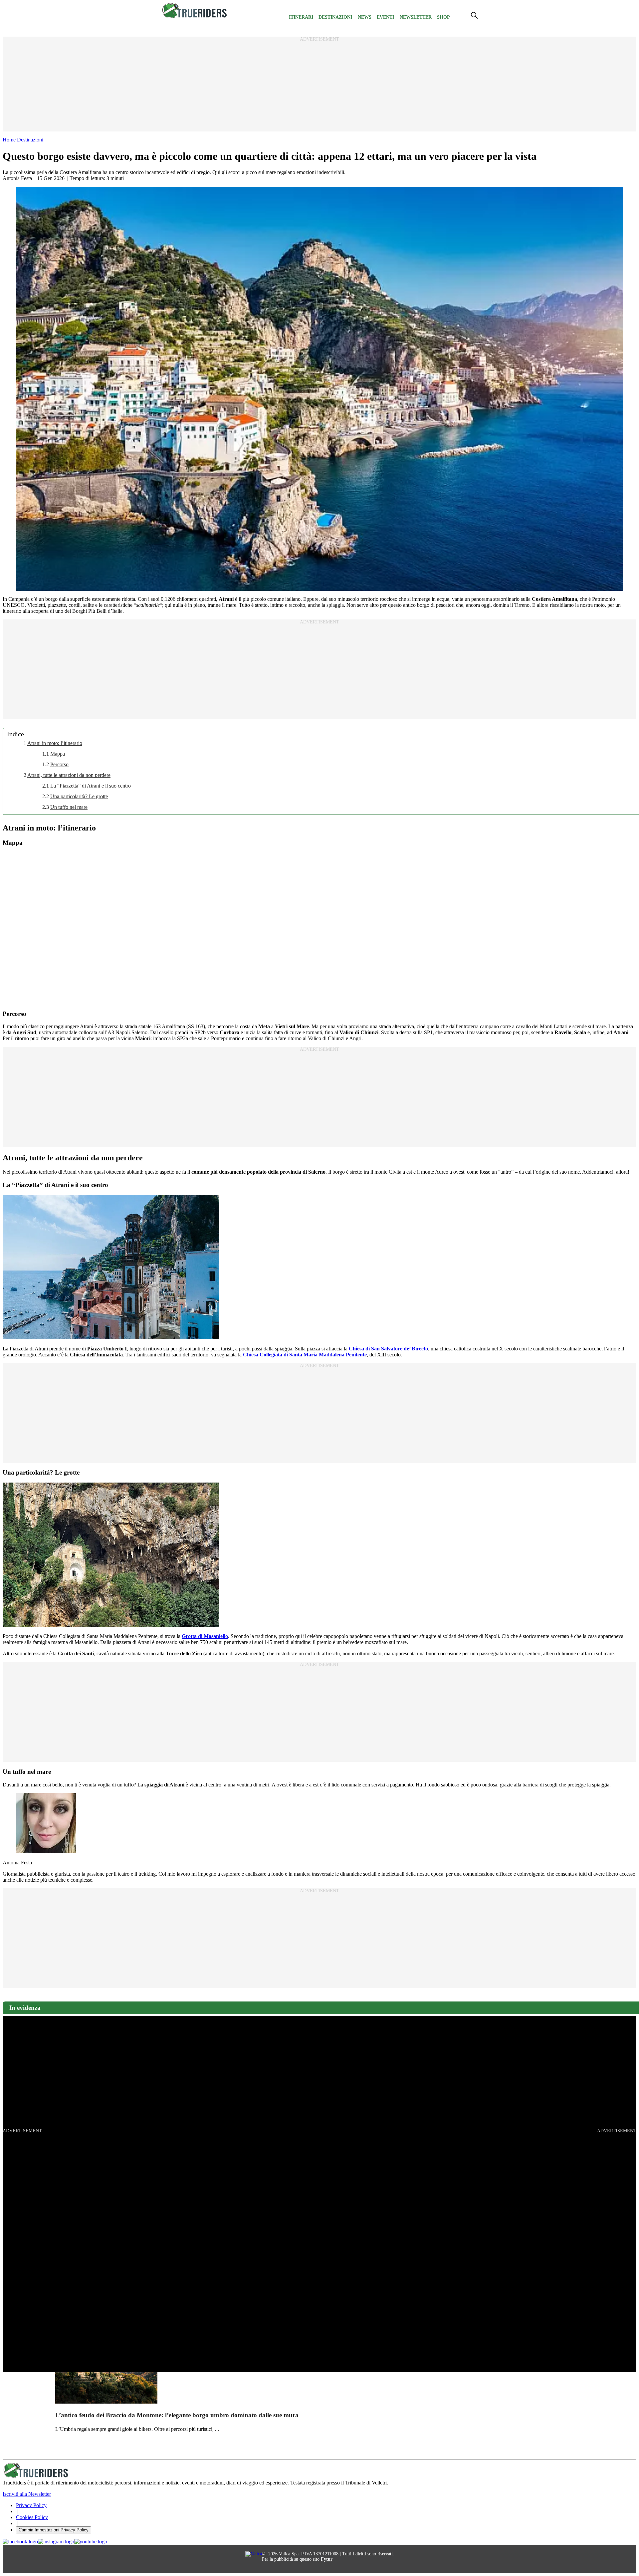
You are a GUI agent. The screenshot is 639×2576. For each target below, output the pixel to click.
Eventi (385, 17)
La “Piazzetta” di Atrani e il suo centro (91, 786)
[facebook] (20, 2542)
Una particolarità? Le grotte (79, 796)
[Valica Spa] (254, 2554)
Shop (443, 17)
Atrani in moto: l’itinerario (55, 743)
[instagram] (56, 2542)
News (365, 17)
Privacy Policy (31, 2505)
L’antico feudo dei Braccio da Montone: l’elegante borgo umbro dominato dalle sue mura (177, 2415)
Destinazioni (335, 17)
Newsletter (416, 17)
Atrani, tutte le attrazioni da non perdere (69, 775)
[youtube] (91, 2542)
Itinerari (301, 17)
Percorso (59, 764)
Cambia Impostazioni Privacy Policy (54, 2530)
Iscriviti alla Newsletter (27, 2494)
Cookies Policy (32, 2517)
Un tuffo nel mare (69, 807)
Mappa (58, 754)
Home (9, 140)
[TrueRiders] (195, 17)
